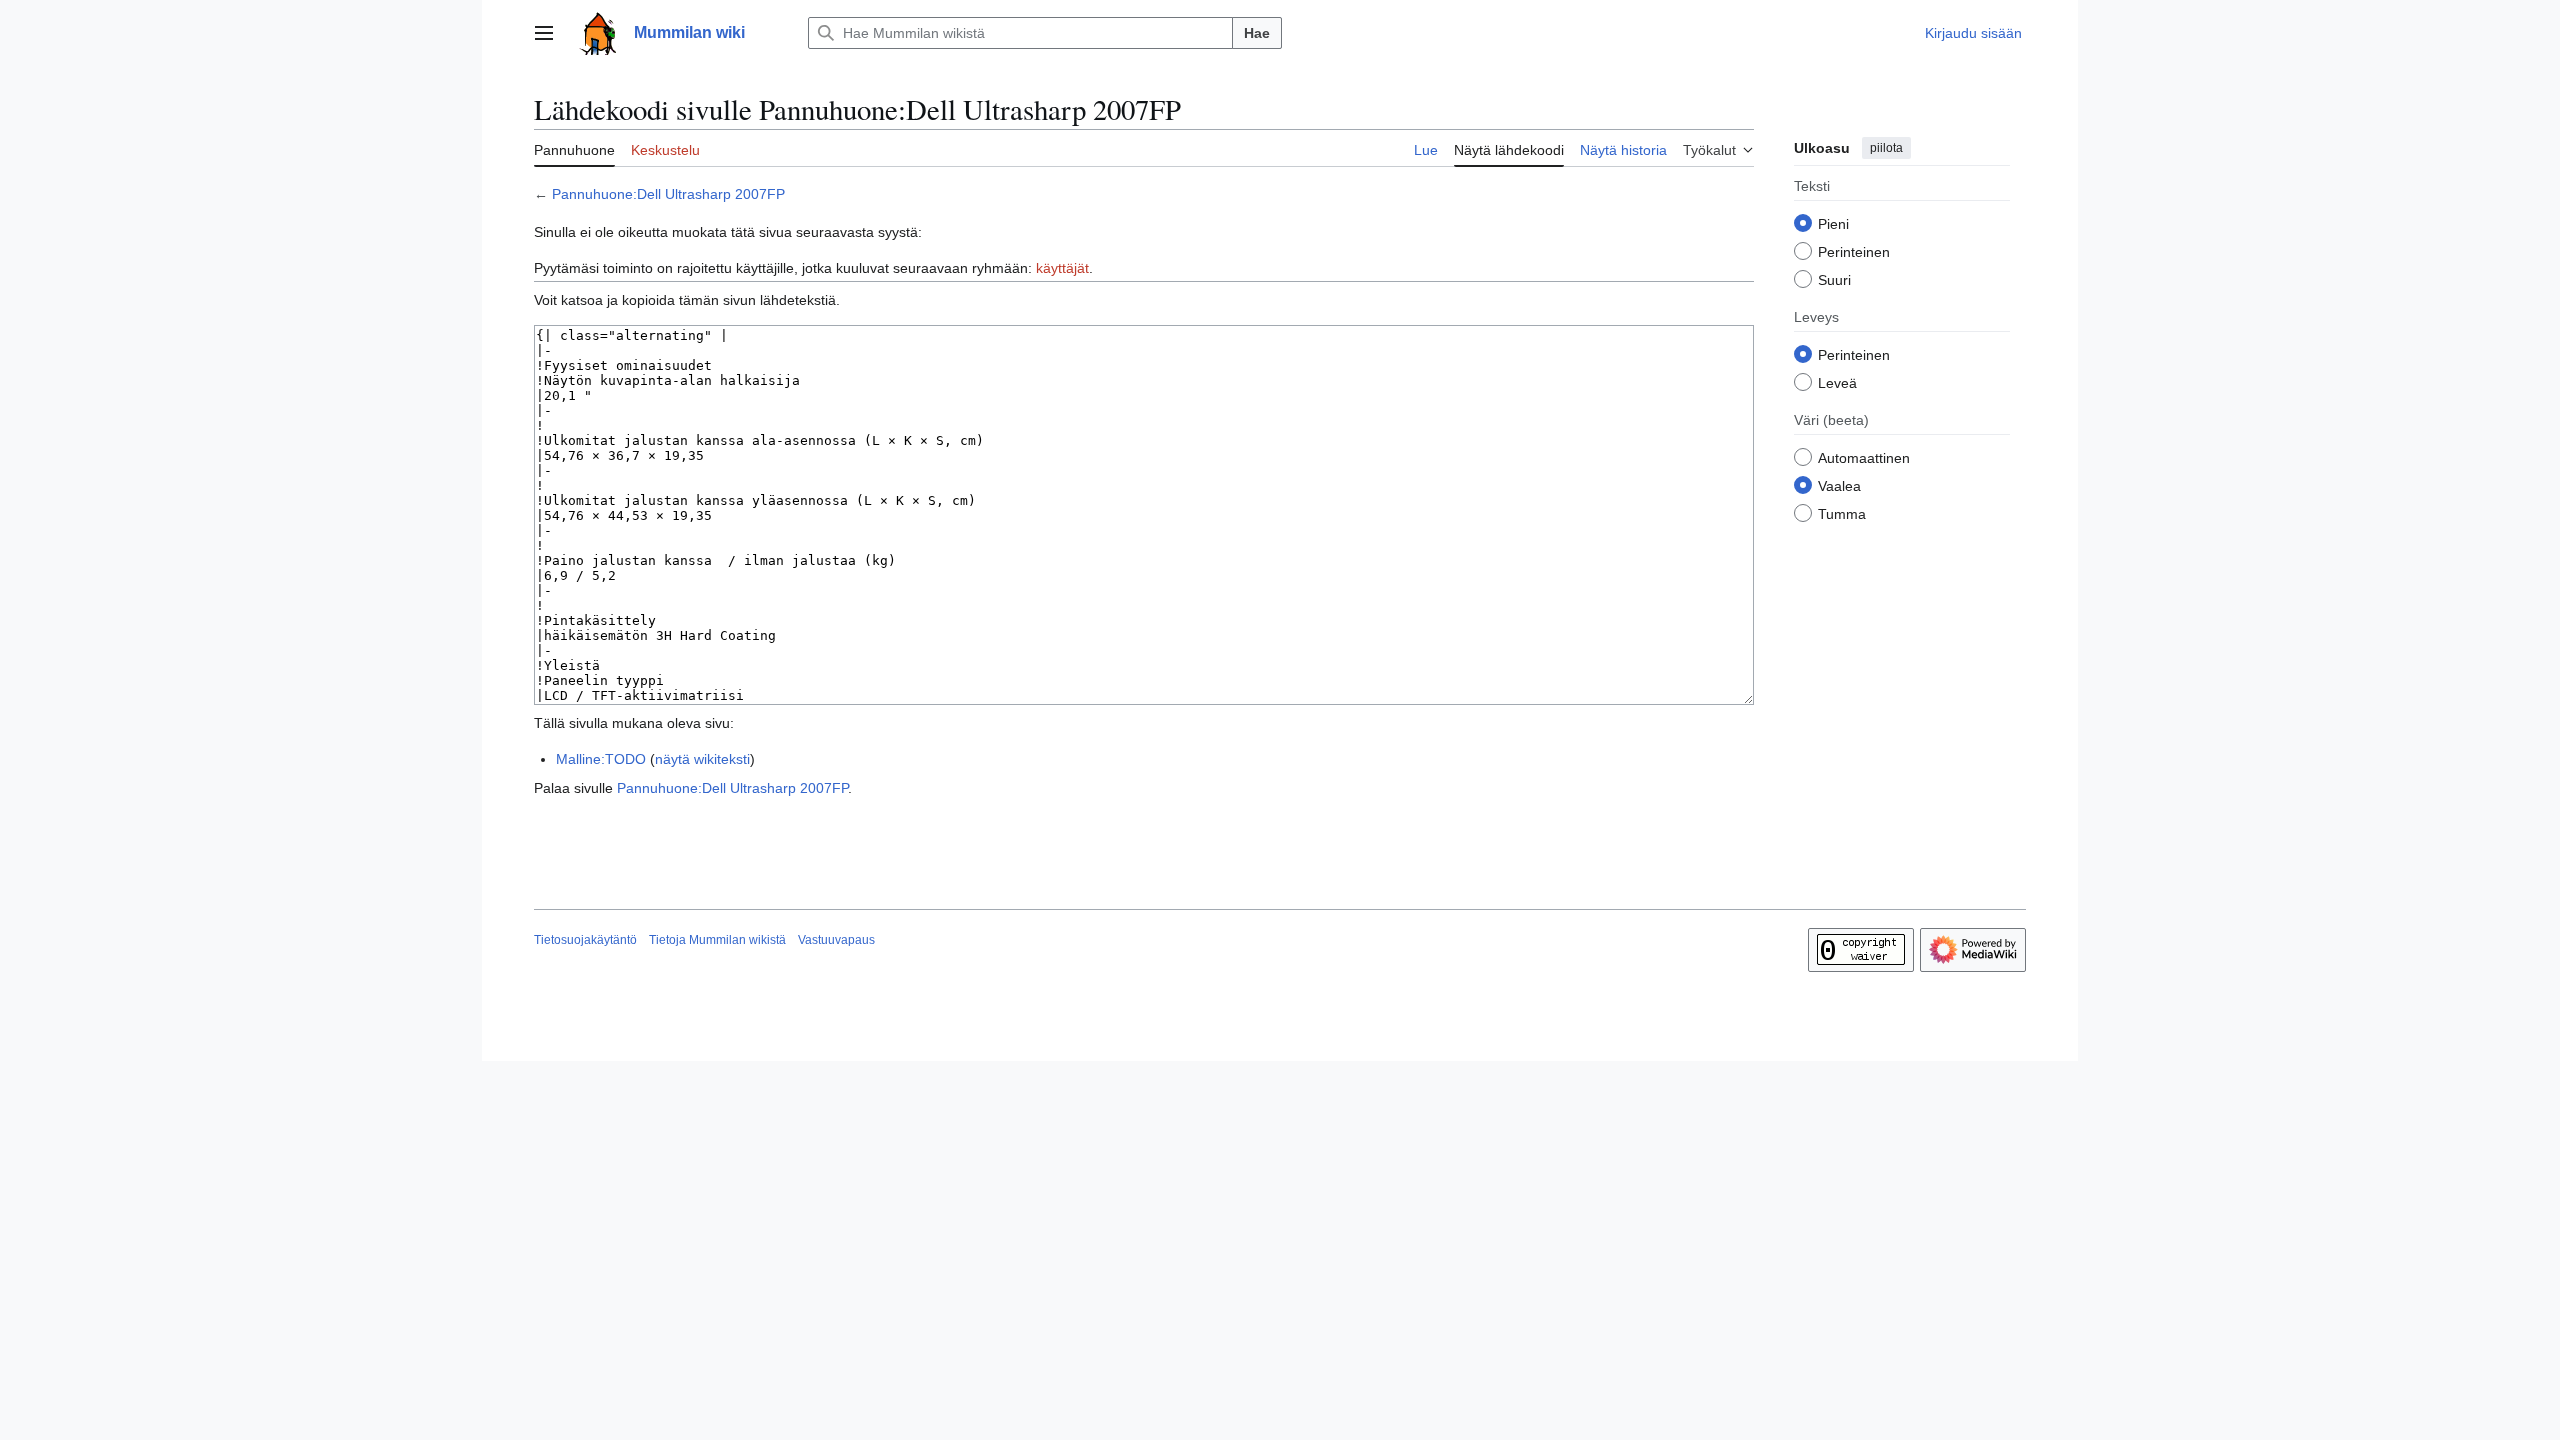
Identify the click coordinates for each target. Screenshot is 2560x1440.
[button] (544, 33)
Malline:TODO (601, 759)
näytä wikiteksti (702, 759)
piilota (1886, 148)
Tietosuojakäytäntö (585, 940)
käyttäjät (1062, 268)
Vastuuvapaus (836, 940)
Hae (1257, 33)
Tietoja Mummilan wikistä (717, 940)
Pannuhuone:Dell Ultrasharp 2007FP (668, 194)
